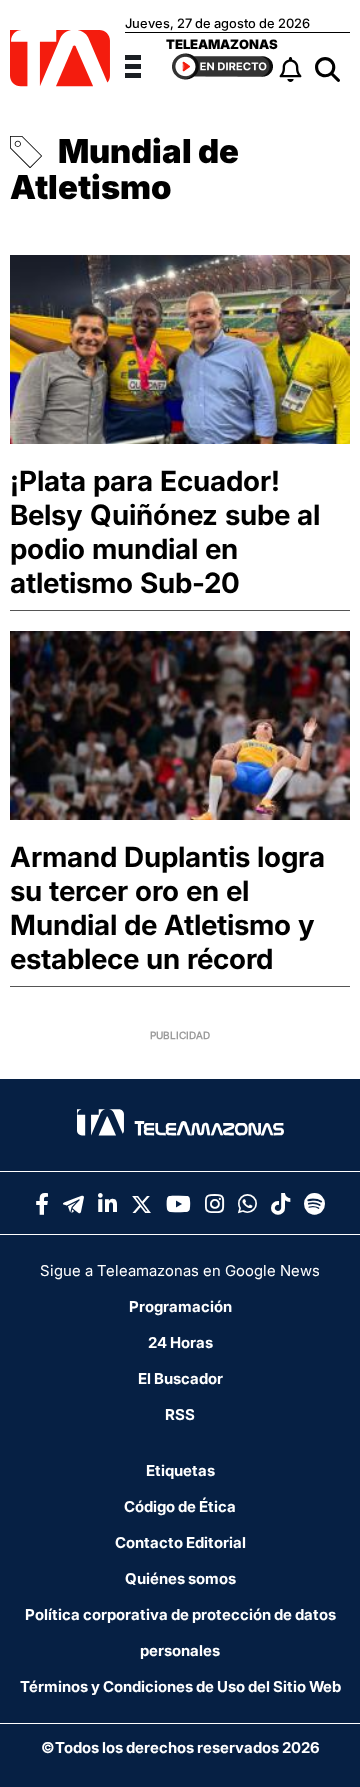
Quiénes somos (180, 1578)
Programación (180, 1306)
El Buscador (180, 1378)
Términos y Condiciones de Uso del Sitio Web (180, 1686)
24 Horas (180, 1342)
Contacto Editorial (180, 1542)
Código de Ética (180, 1506)
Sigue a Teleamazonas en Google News (180, 1270)
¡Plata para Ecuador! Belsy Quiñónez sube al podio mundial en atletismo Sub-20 (165, 532)
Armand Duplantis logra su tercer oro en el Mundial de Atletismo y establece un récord (167, 908)
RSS (180, 1414)
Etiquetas (180, 1470)
